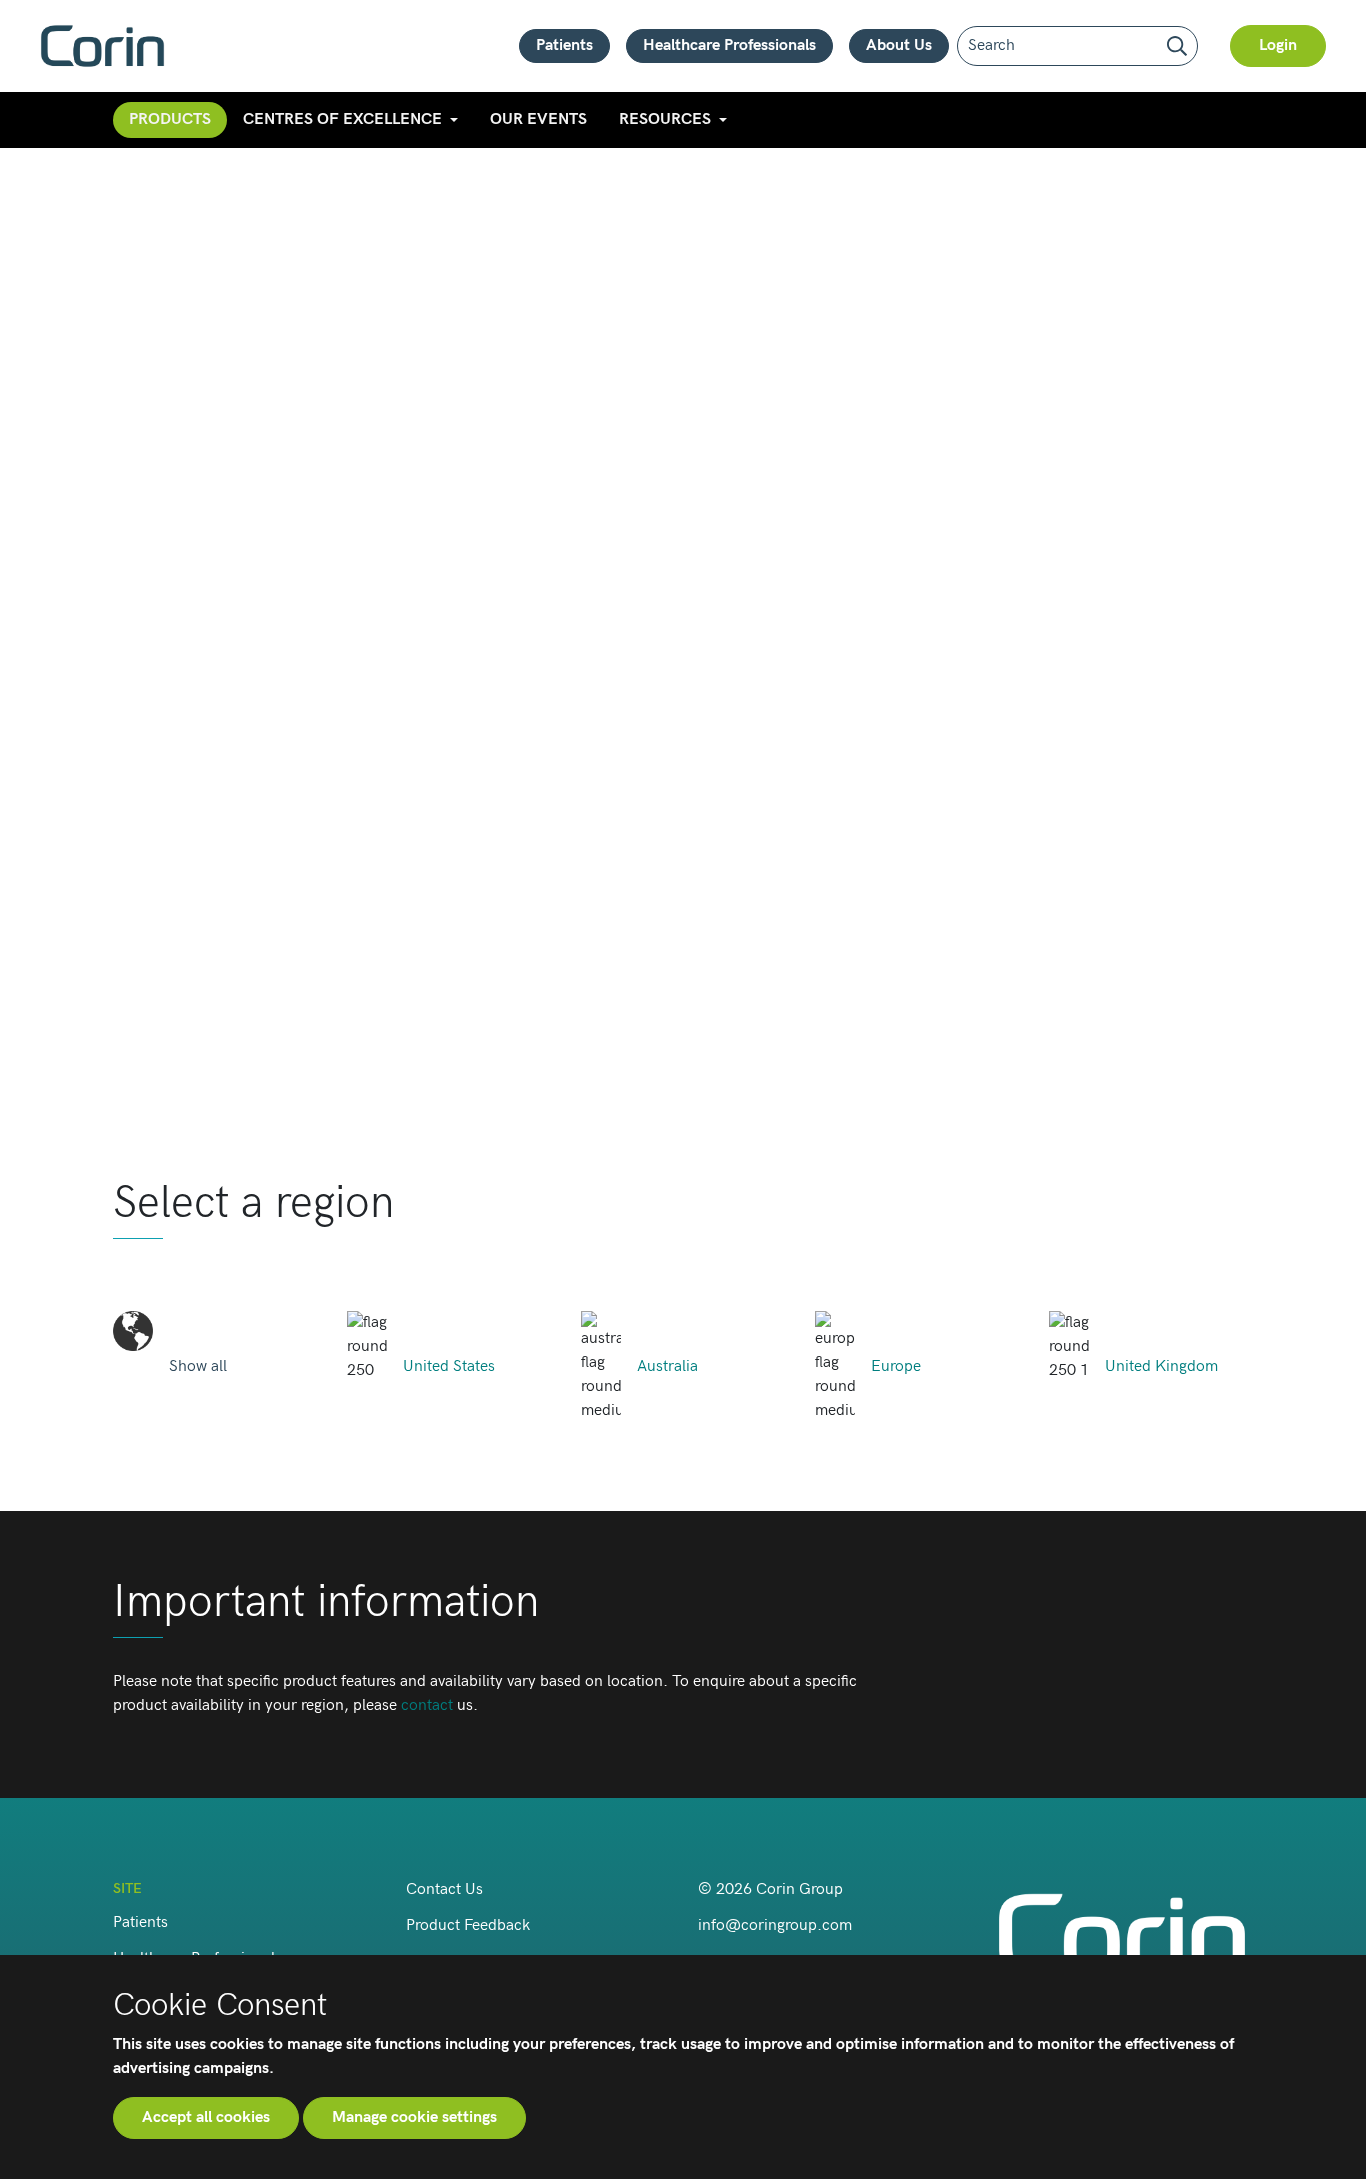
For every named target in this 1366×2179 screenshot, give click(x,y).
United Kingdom (1161, 1366)
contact (427, 1705)
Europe (896, 1366)
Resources (665, 119)
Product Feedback (468, 1925)
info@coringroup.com (775, 1925)
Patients (564, 45)
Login (1278, 45)
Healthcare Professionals (729, 45)
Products (170, 119)
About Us (899, 45)
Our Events (538, 119)
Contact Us (444, 1889)
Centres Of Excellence (342, 119)
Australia (667, 1366)
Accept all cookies (206, 2117)
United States (449, 1366)
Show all (198, 1366)
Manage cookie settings (414, 2117)
